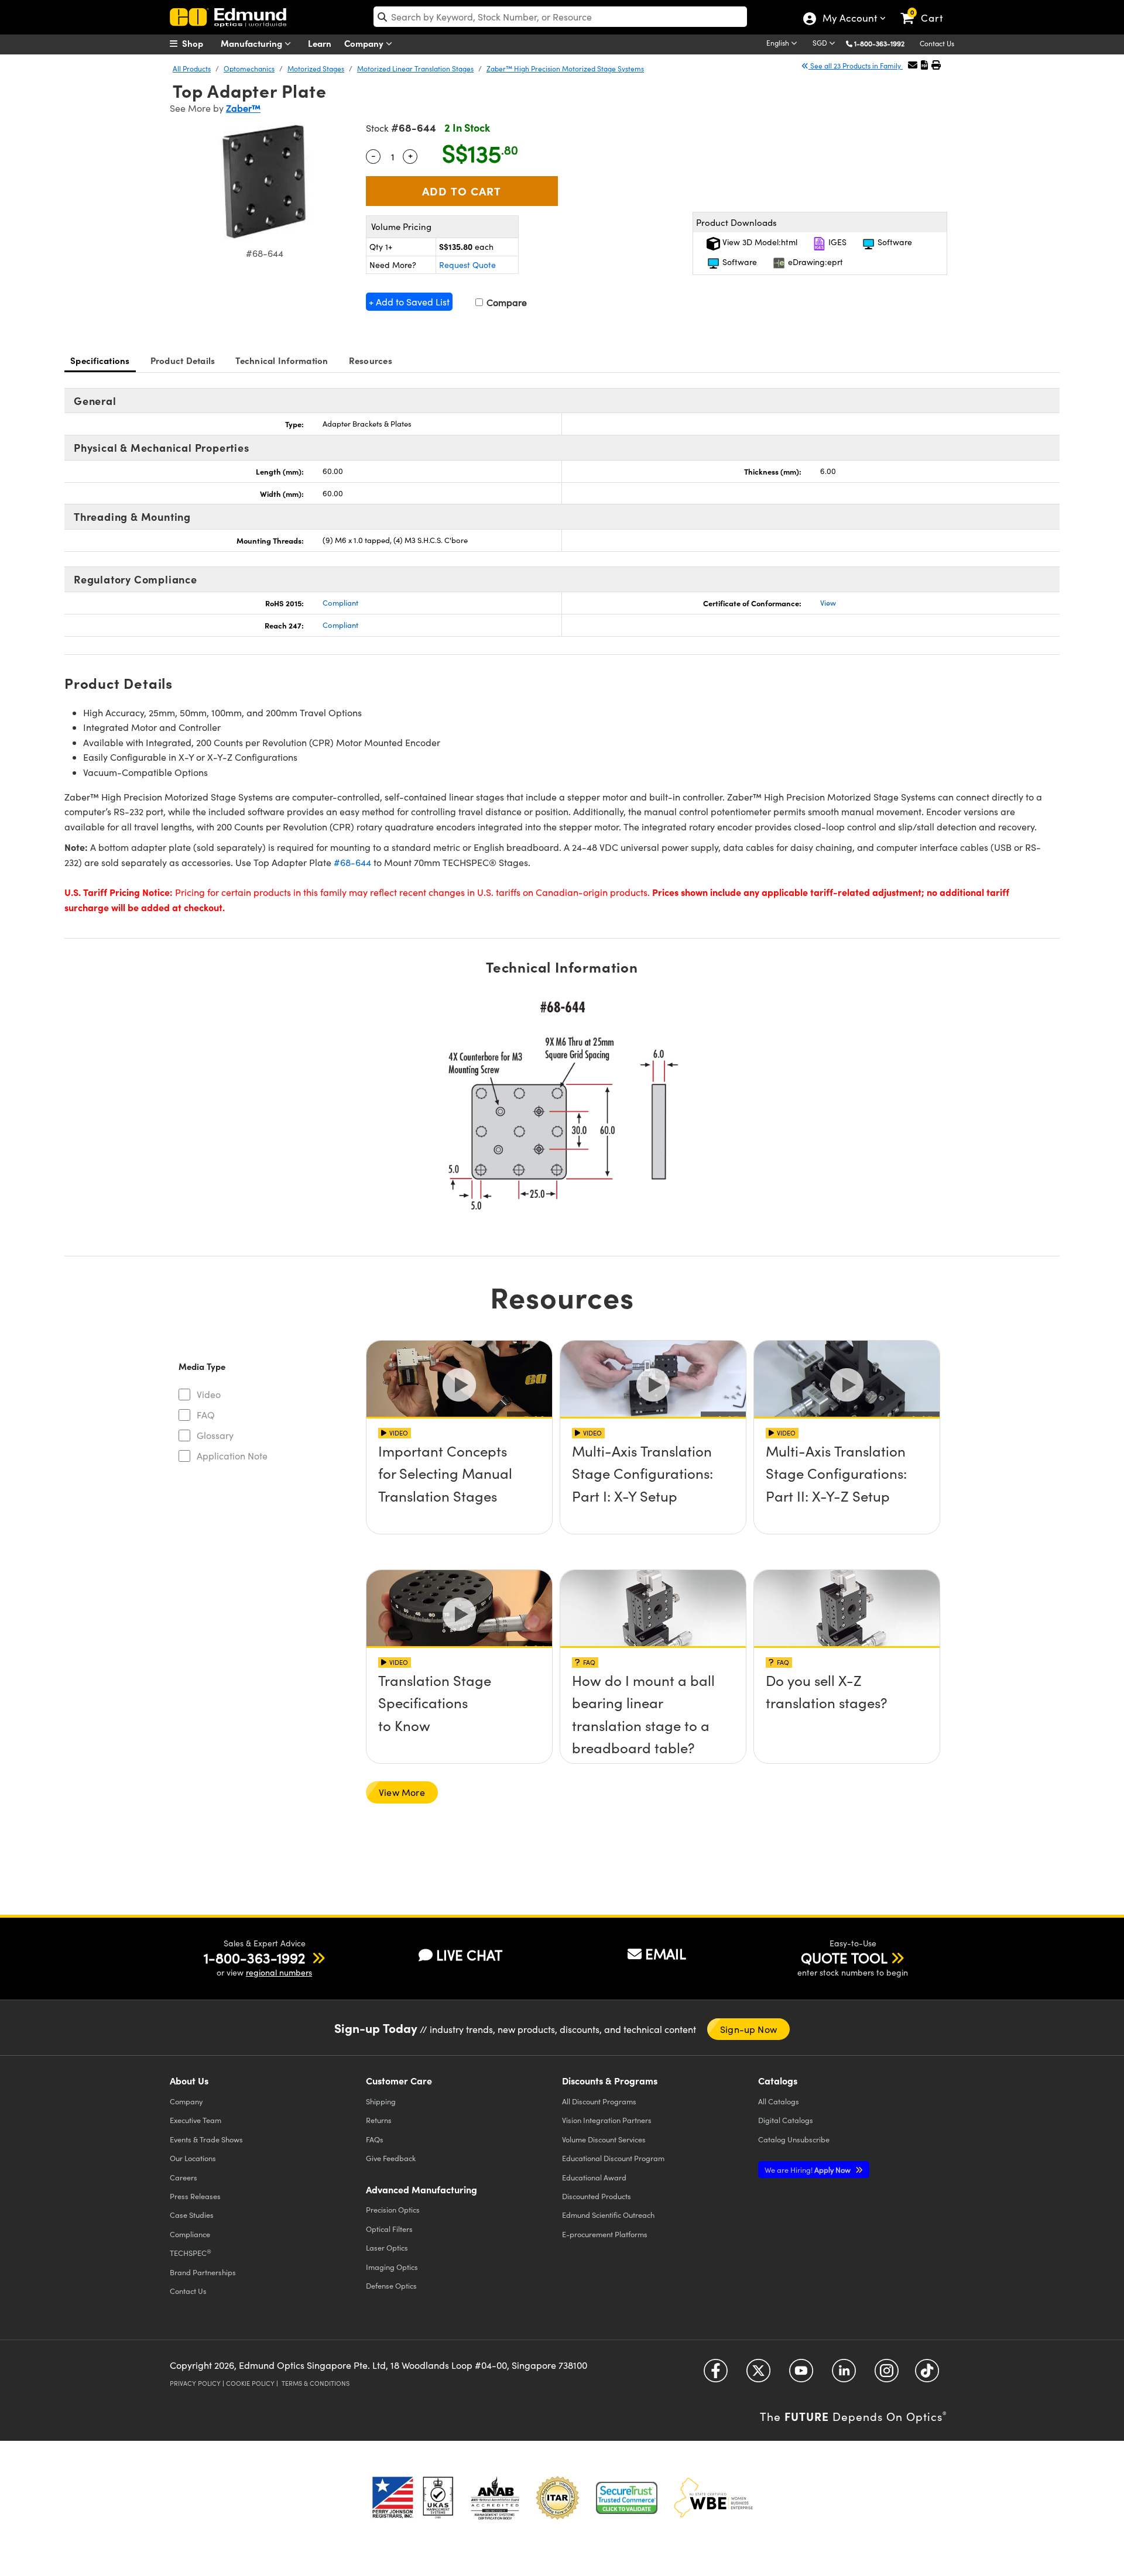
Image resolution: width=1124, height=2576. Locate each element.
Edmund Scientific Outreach (608, 2215)
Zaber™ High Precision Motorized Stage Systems (565, 68)
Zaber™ (243, 108)
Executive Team (196, 2120)
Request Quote (467, 265)
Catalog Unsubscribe (794, 2139)
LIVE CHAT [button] (469, 1955)
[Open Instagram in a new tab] (887, 2375)
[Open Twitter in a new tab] (758, 2375)
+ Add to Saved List (409, 302)
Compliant (340, 603)
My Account (849, 19)
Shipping (381, 2101)
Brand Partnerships (203, 2272)
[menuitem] (199, 43)
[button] (884, 43)
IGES (836, 242)
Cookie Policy (250, 2383)
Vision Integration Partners (607, 2120)
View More (402, 1792)
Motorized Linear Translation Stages (415, 68)
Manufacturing (253, 43)
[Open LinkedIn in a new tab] (844, 2375)
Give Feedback (391, 2158)
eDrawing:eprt (814, 262)
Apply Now (808, 2170)
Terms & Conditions (316, 2383)
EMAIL (666, 1953)
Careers (184, 2177)
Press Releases (195, 2196)
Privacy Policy (195, 2383)
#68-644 (352, 862)
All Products (192, 68)
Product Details (183, 360)
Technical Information (282, 360)
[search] (560, 17)
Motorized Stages (316, 68)
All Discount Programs (599, 2101)
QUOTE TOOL (844, 1957)
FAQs (375, 2139)
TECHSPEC (191, 2253)
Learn (320, 43)
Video (209, 1394)
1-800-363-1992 (879, 43)
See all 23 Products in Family (856, 66)
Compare (506, 302)
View (828, 603)
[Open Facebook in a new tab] (716, 2375)
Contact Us (937, 43)
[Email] (913, 65)
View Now (459, 1484)
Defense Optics (391, 2285)
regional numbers (279, 1972)
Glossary (215, 1435)
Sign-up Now (748, 2029)
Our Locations (193, 2158)
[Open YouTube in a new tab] (801, 2375)
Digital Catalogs (786, 2120)
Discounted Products (597, 2196)
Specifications (100, 360)
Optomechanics (249, 68)
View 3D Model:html (759, 242)
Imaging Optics (392, 2267)
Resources (371, 360)
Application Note (232, 1456)
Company (365, 43)
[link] (927, 9)
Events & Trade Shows (206, 2139)
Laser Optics (387, 2247)
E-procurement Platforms (605, 2234)
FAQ (206, 1415)
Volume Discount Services (604, 2139)
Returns (379, 2120)
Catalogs (779, 2101)
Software (894, 242)
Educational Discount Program (613, 2158)
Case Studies (192, 2215)
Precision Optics (393, 2209)
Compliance (190, 2234)
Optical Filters (389, 2229)
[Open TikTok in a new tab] (927, 2375)
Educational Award (594, 2177)
